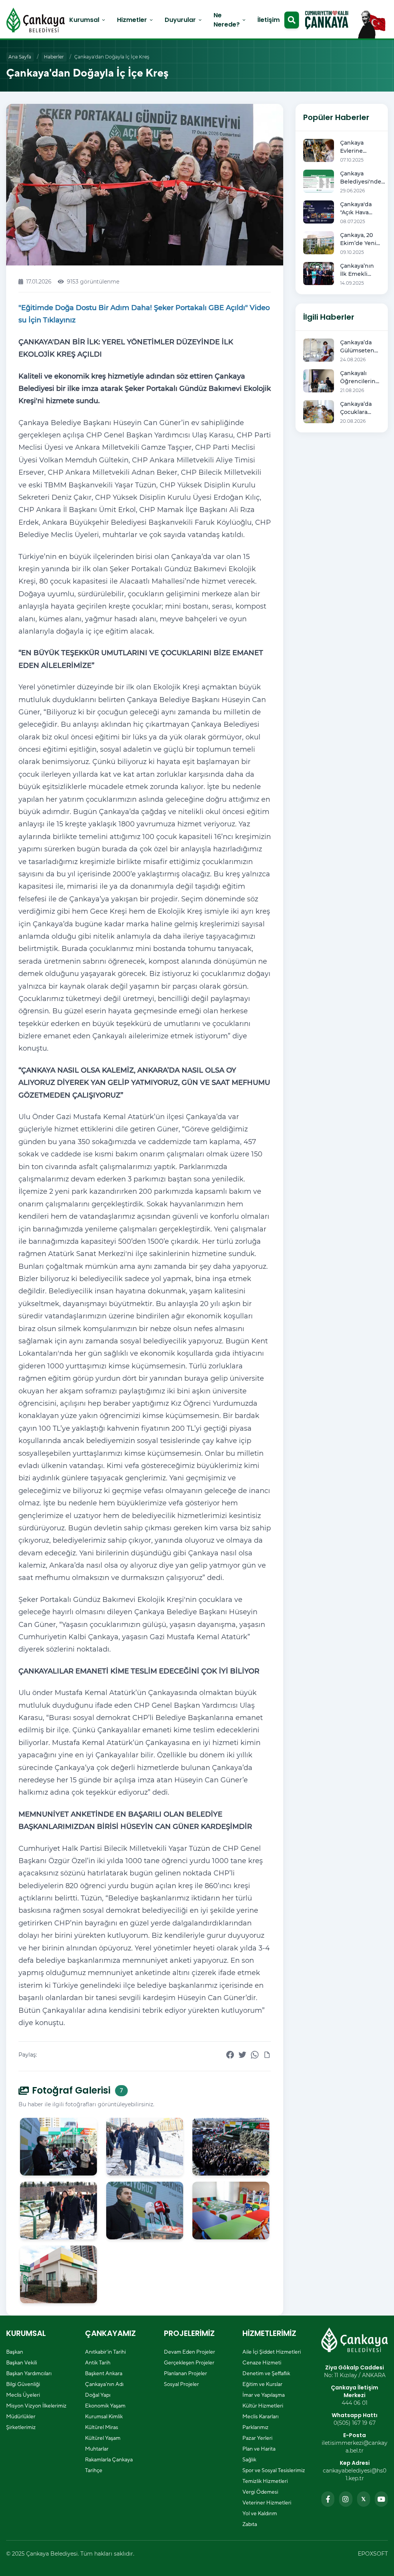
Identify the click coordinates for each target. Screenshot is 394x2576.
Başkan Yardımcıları (29, 2373)
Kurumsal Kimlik (104, 2416)
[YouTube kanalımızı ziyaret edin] (381, 2499)
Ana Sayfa (20, 57)
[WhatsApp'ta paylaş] (255, 2055)
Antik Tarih (98, 2362)
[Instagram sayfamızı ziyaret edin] (346, 2499)
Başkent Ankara (104, 2373)
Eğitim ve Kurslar (262, 2384)
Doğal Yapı (98, 2395)
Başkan (15, 2352)
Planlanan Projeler (185, 2373)
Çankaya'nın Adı (104, 2384)
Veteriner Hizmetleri (267, 2503)
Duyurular (184, 20)
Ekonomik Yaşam (105, 2406)
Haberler (54, 57)
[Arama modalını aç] (292, 20)
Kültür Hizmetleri (263, 2406)
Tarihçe (94, 2470)
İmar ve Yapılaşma (264, 2395)
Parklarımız (255, 2427)
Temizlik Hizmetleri (265, 2481)
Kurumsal (88, 20)
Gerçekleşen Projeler (189, 2362)
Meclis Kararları (260, 2416)
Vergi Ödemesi (260, 2492)
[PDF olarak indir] (267, 2055)
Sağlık (249, 2459)
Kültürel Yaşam (103, 2438)
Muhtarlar (97, 2449)
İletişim (269, 20)
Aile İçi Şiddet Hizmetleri (272, 2352)
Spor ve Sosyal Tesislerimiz (274, 2470)
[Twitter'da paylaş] (242, 2055)
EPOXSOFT (373, 2554)
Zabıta (250, 2524)
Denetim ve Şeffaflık (266, 2373)
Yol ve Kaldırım (260, 2513)
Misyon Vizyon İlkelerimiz (36, 2406)
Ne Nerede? (230, 20)
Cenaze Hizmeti (262, 2362)
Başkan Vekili (22, 2362)
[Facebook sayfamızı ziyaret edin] (328, 2499)
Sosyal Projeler (181, 2384)
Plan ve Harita (259, 2449)
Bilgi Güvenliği (23, 2384)
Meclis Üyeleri (23, 2395)
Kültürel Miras (102, 2427)
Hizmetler (135, 20)
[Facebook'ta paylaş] (230, 2055)
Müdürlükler (21, 2416)
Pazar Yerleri (257, 2438)
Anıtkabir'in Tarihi (105, 2352)
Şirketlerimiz (21, 2427)
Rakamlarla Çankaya (109, 2459)
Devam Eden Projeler (189, 2352)
